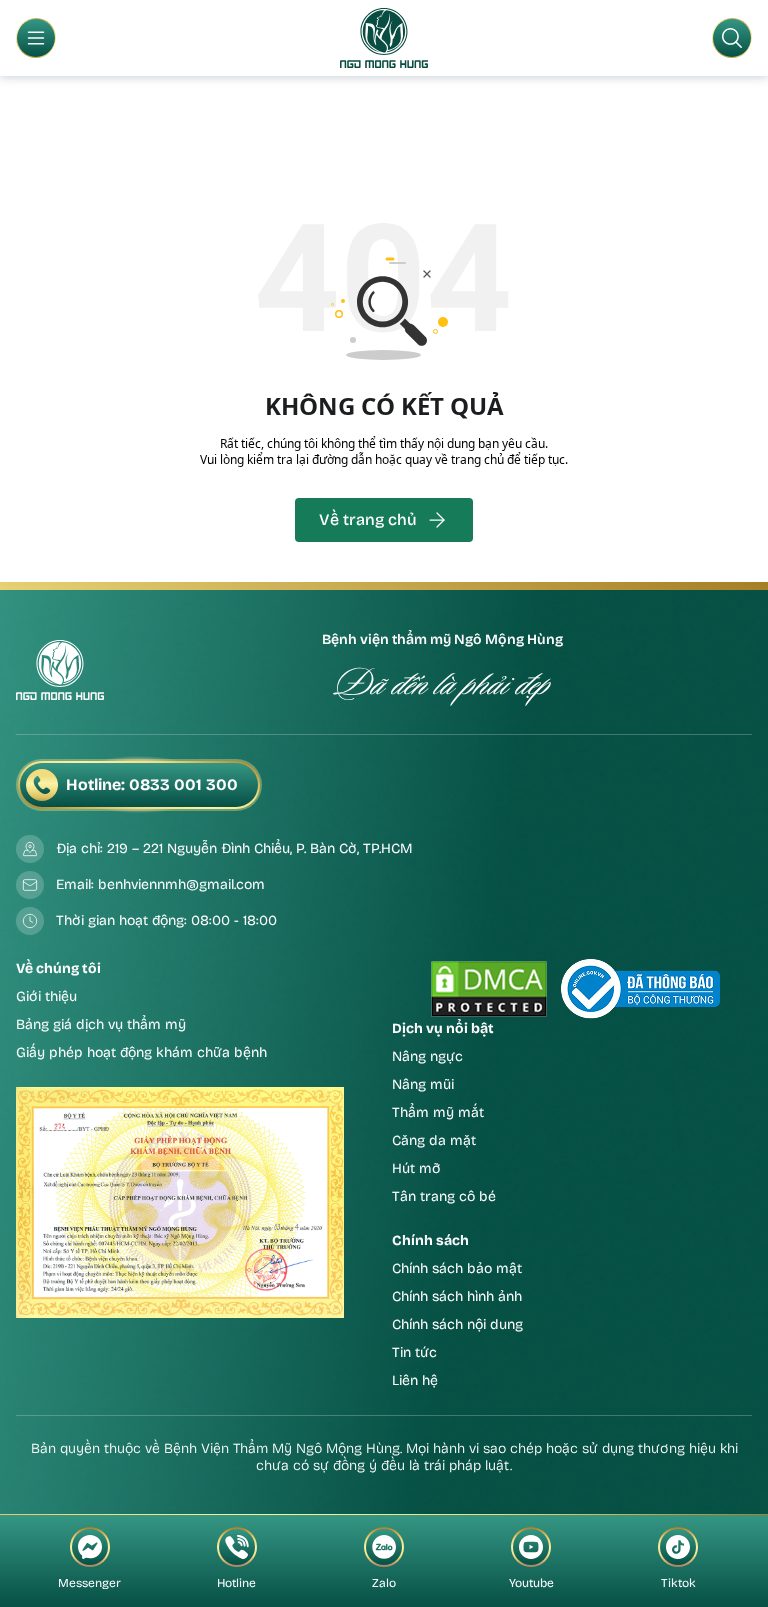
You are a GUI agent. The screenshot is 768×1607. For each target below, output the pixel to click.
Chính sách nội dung (457, 1324)
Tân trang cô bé (444, 1196)
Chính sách (430, 1240)
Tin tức (414, 1352)
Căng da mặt (434, 1140)
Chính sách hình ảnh (457, 1296)
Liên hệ (415, 1380)
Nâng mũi (423, 1084)
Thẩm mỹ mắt (438, 1112)
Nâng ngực (427, 1056)
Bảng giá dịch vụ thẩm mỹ (101, 1024)
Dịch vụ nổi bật (443, 1028)
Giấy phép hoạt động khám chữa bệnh (141, 1052)
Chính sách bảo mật (457, 1268)
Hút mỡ (416, 1168)
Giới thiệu (46, 996)
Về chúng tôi (58, 968)
